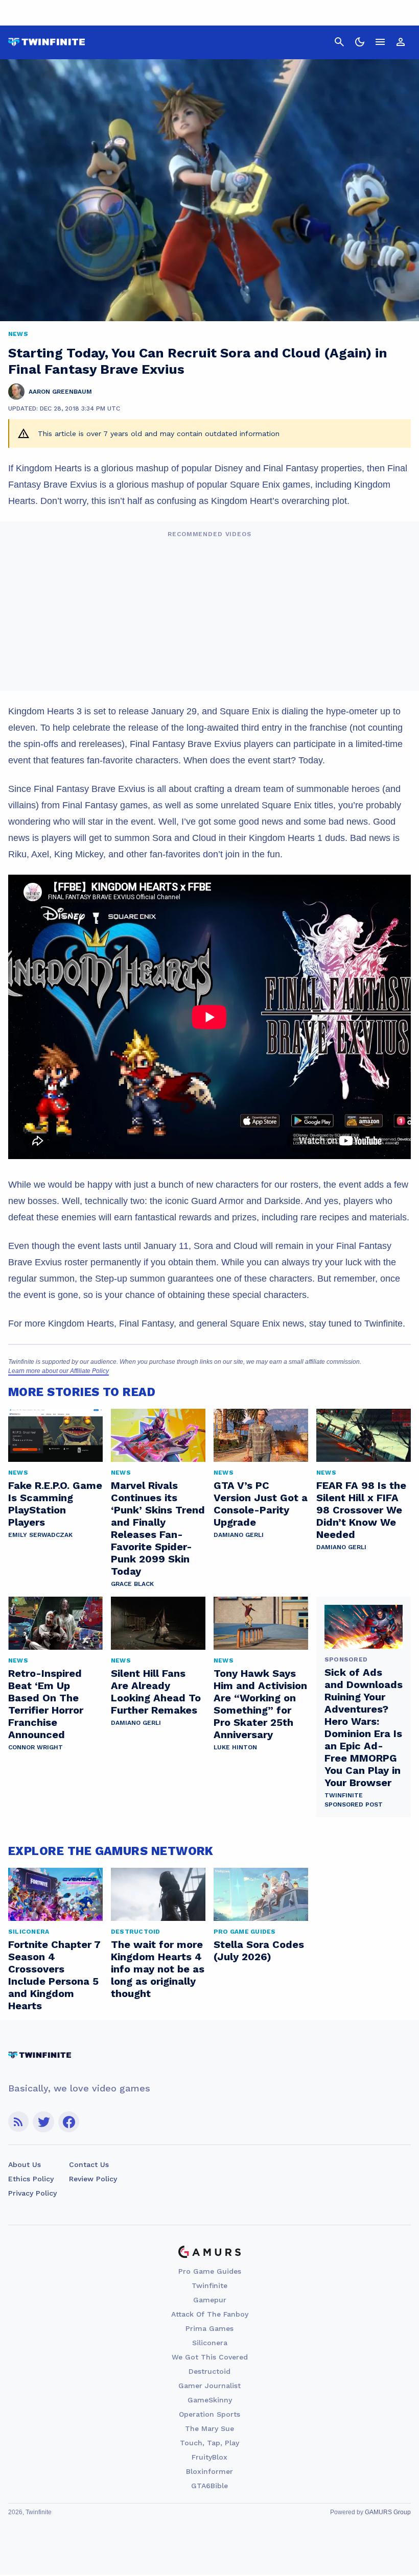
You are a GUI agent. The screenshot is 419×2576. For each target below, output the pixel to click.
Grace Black (132, 1584)
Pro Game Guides (210, 2271)
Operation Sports (209, 2414)
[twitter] (43, 2122)
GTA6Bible (209, 2486)
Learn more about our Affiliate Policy (59, 1371)
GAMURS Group (388, 2512)
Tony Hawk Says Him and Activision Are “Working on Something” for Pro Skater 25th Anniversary (260, 1704)
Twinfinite (209, 2285)
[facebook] (69, 2122)
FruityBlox (209, 2457)
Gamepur (210, 2300)
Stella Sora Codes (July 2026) (259, 1951)
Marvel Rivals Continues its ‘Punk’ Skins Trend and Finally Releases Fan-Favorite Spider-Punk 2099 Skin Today (158, 1528)
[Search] (339, 42)
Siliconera (210, 2343)
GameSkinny (210, 2400)
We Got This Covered (210, 2357)
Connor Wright (36, 1747)
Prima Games (209, 2328)
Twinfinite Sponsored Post (354, 1800)
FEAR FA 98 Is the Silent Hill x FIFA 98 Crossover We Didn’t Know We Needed (361, 1510)
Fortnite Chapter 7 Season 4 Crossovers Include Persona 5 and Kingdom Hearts (54, 1975)
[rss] (18, 2122)
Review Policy (93, 2179)
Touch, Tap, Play (209, 2443)
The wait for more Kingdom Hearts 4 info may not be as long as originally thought (158, 1969)
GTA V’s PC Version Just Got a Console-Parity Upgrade (261, 1504)
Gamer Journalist (209, 2386)
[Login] (401, 42)
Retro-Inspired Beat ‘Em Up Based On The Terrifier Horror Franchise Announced (46, 1704)
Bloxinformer (209, 2471)
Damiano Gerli (239, 1535)
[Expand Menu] (380, 42)
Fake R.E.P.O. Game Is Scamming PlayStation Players (55, 1504)
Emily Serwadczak (40, 1535)
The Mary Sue (209, 2428)
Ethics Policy (31, 2179)
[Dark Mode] (360, 42)
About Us (25, 2164)
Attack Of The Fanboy (210, 2314)
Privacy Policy (32, 2193)
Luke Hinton (235, 1747)
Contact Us (89, 2164)
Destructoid (209, 2371)
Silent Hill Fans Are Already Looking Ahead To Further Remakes (156, 1692)
